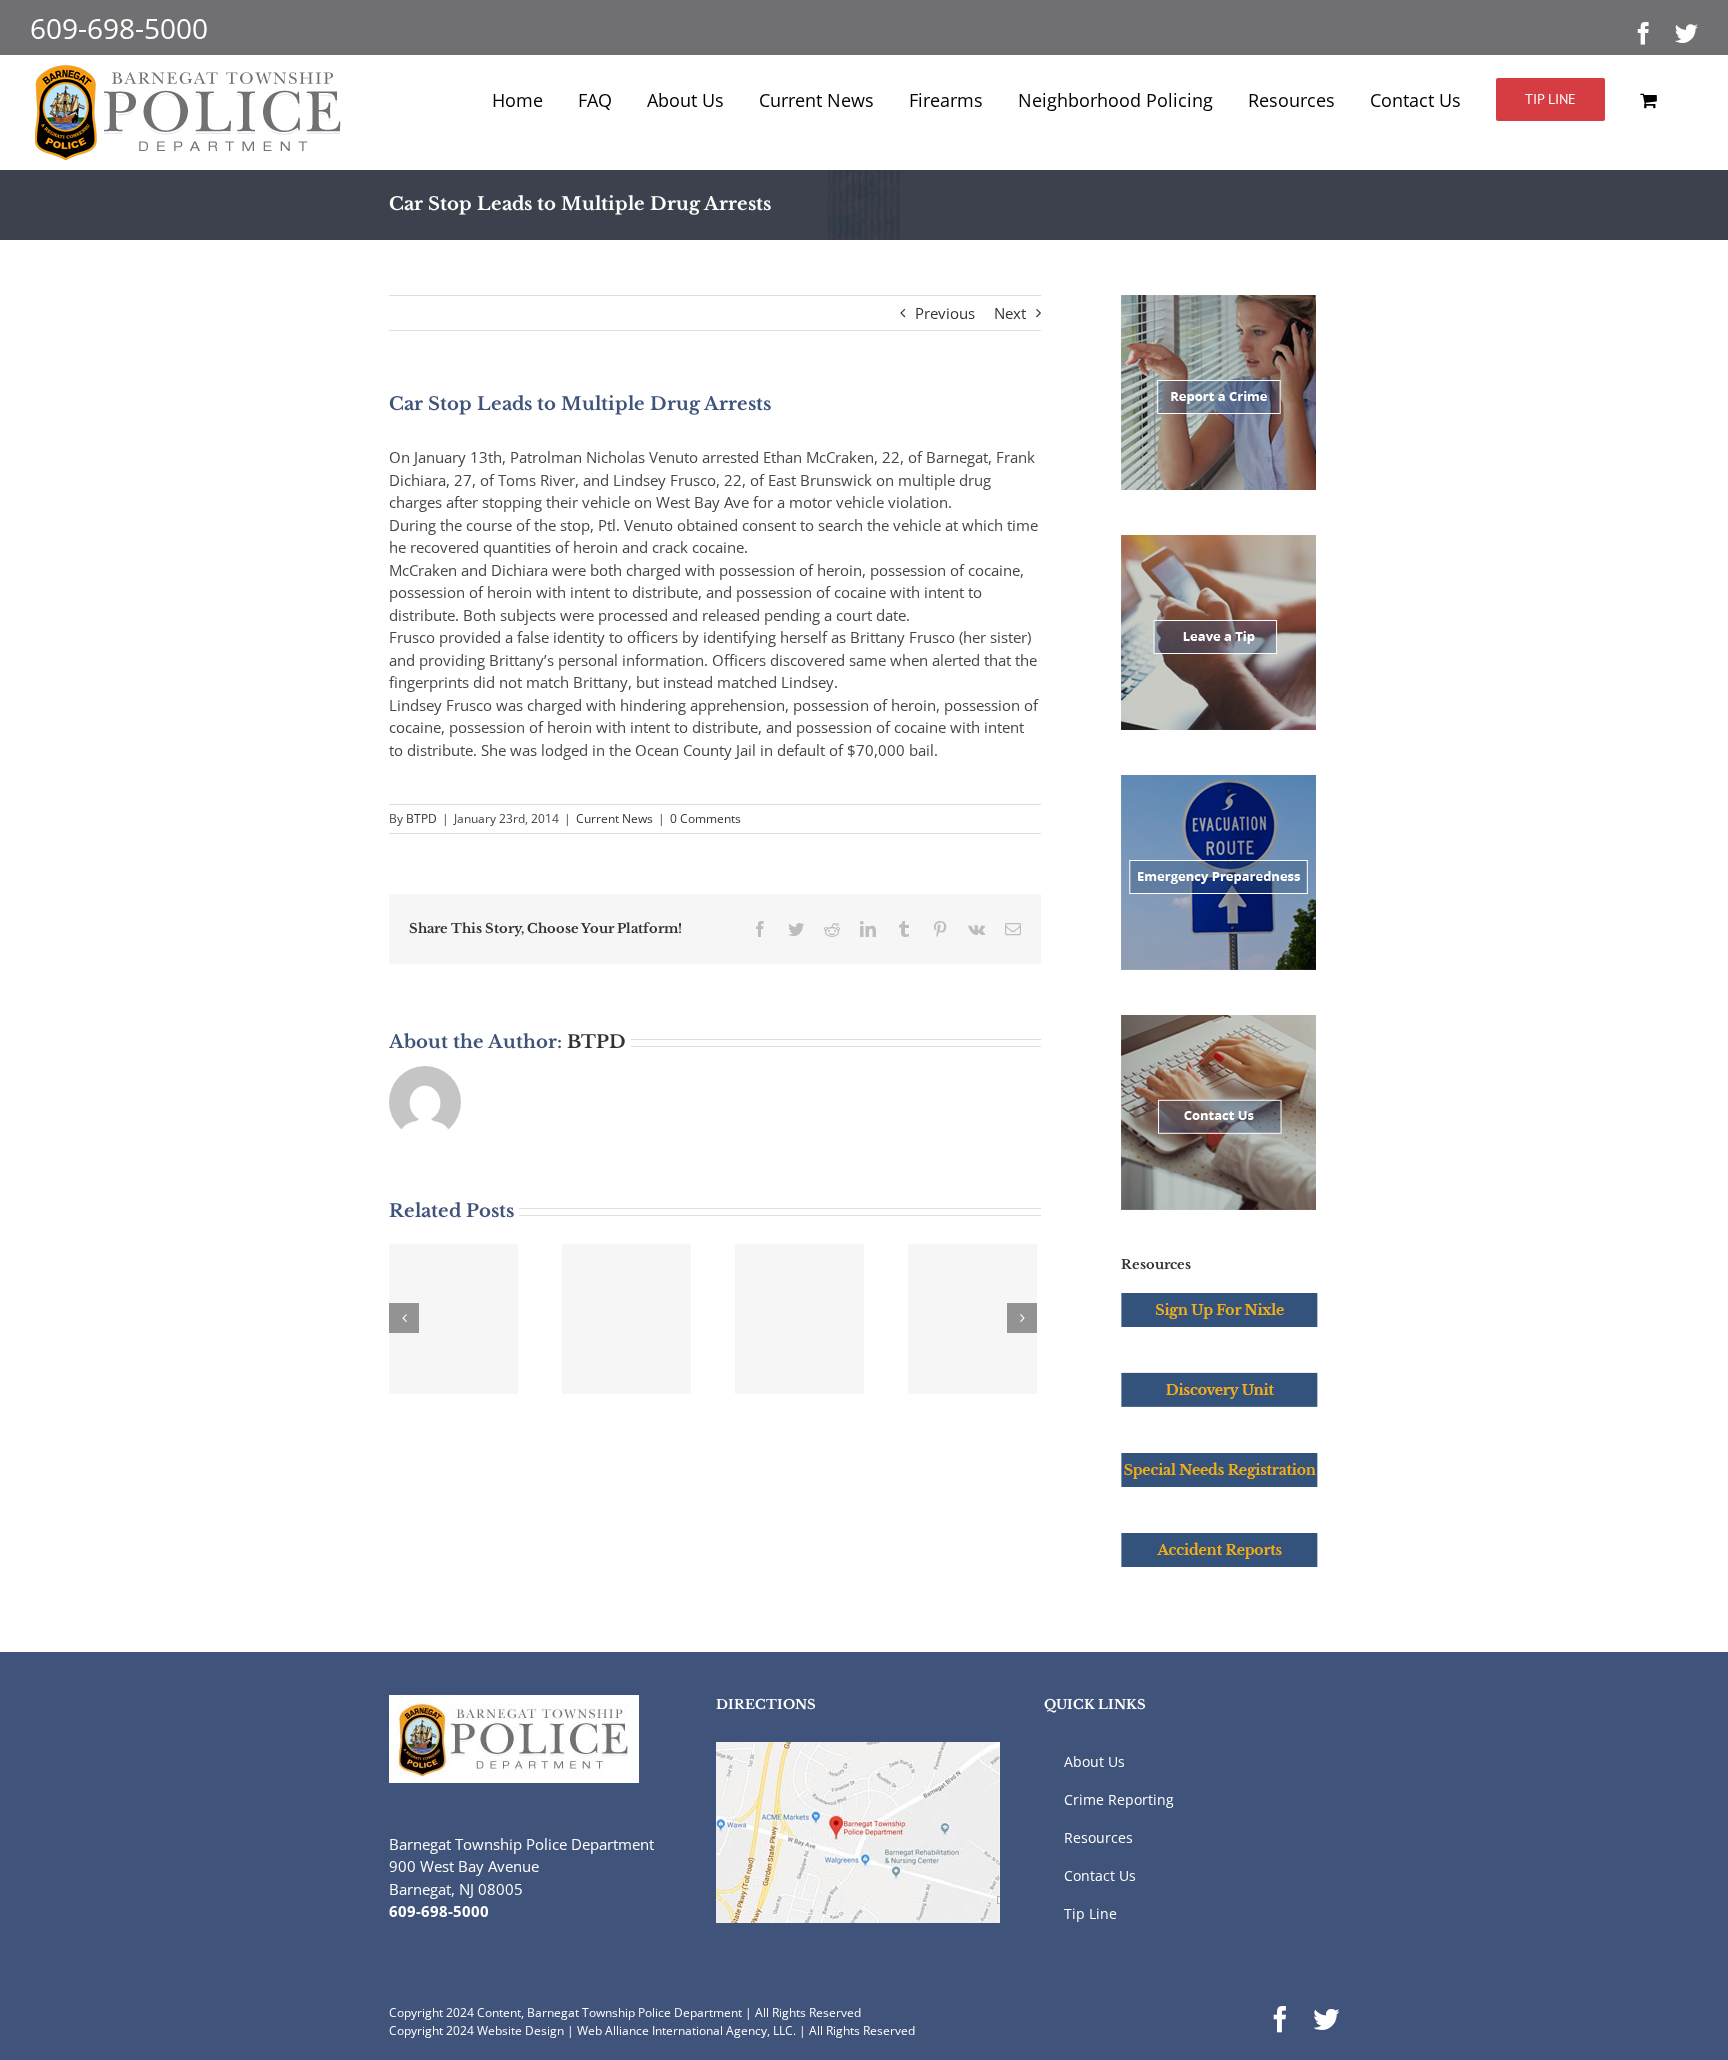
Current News (614, 818)
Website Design (520, 2030)
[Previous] (404, 1318)
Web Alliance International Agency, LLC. (686, 2030)
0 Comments (705, 818)
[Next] (1022, 1318)
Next (1010, 313)
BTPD (421, 818)
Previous (945, 313)
